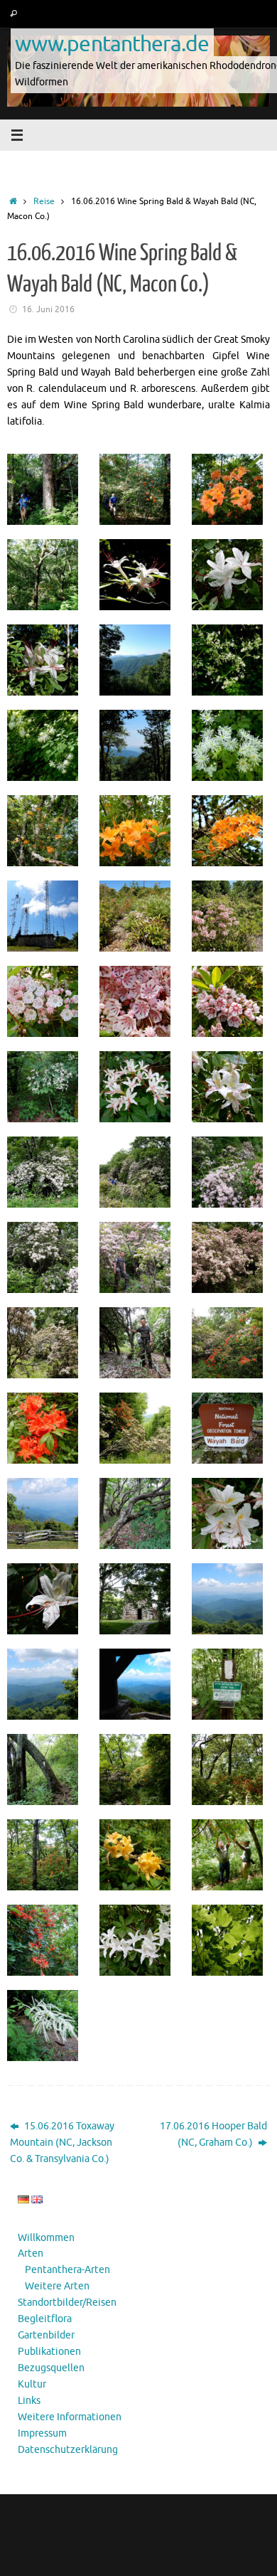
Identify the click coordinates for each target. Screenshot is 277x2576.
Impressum (42, 2433)
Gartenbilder (46, 2335)
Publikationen (49, 2352)
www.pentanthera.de (112, 43)
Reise (44, 201)
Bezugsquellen (51, 2368)
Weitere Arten (57, 2286)
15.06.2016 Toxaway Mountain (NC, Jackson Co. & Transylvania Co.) (62, 2143)
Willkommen (46, 2238)
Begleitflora (45, 2319)
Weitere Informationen (70, 2417)
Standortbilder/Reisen (67, 2303)
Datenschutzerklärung (68, 2450)
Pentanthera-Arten (67, 2270)
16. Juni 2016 (48, 309)
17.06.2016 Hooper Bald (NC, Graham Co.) (213, 2134)
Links (29, 2401)
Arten (31, 2253)
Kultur (32, 2384)
